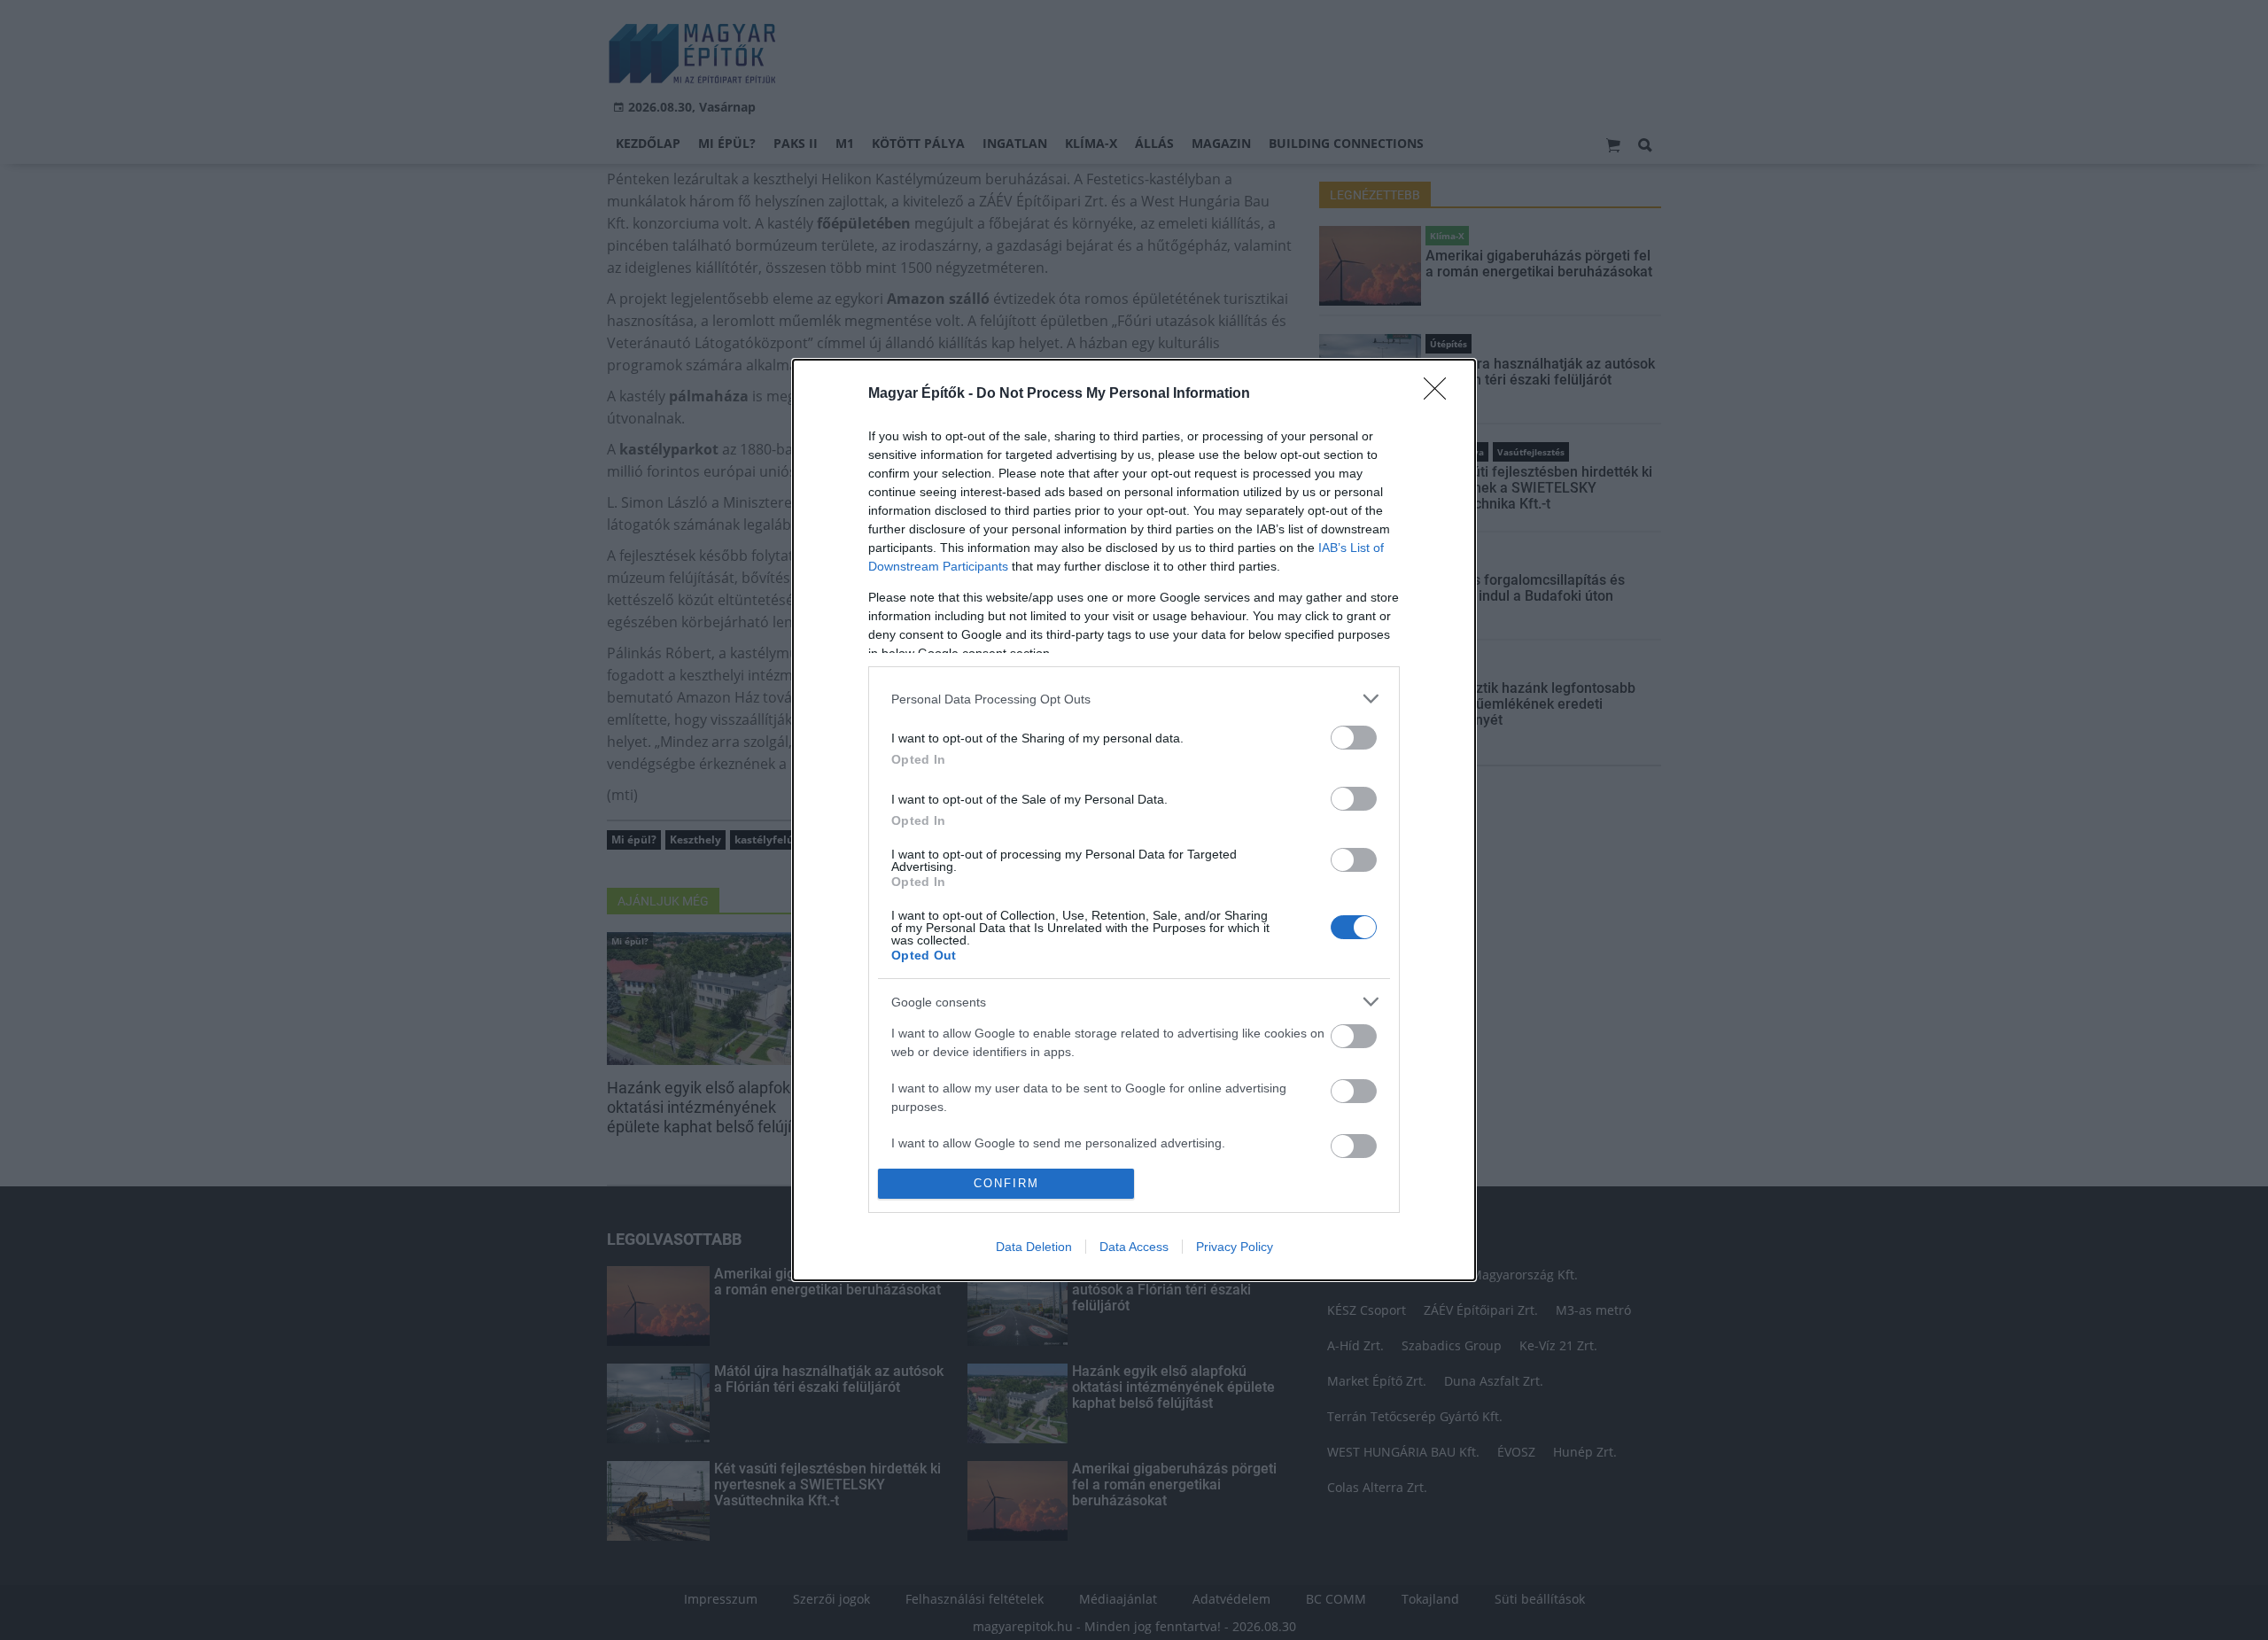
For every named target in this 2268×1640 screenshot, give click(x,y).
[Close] (1441, 394)
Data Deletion (1034, 1247)
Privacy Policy (1235, 1247)
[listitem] (1134, 699)
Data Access (1134, 1247)
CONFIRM (1006, 1183)
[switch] (1354, 738)
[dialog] (1134, 820)
